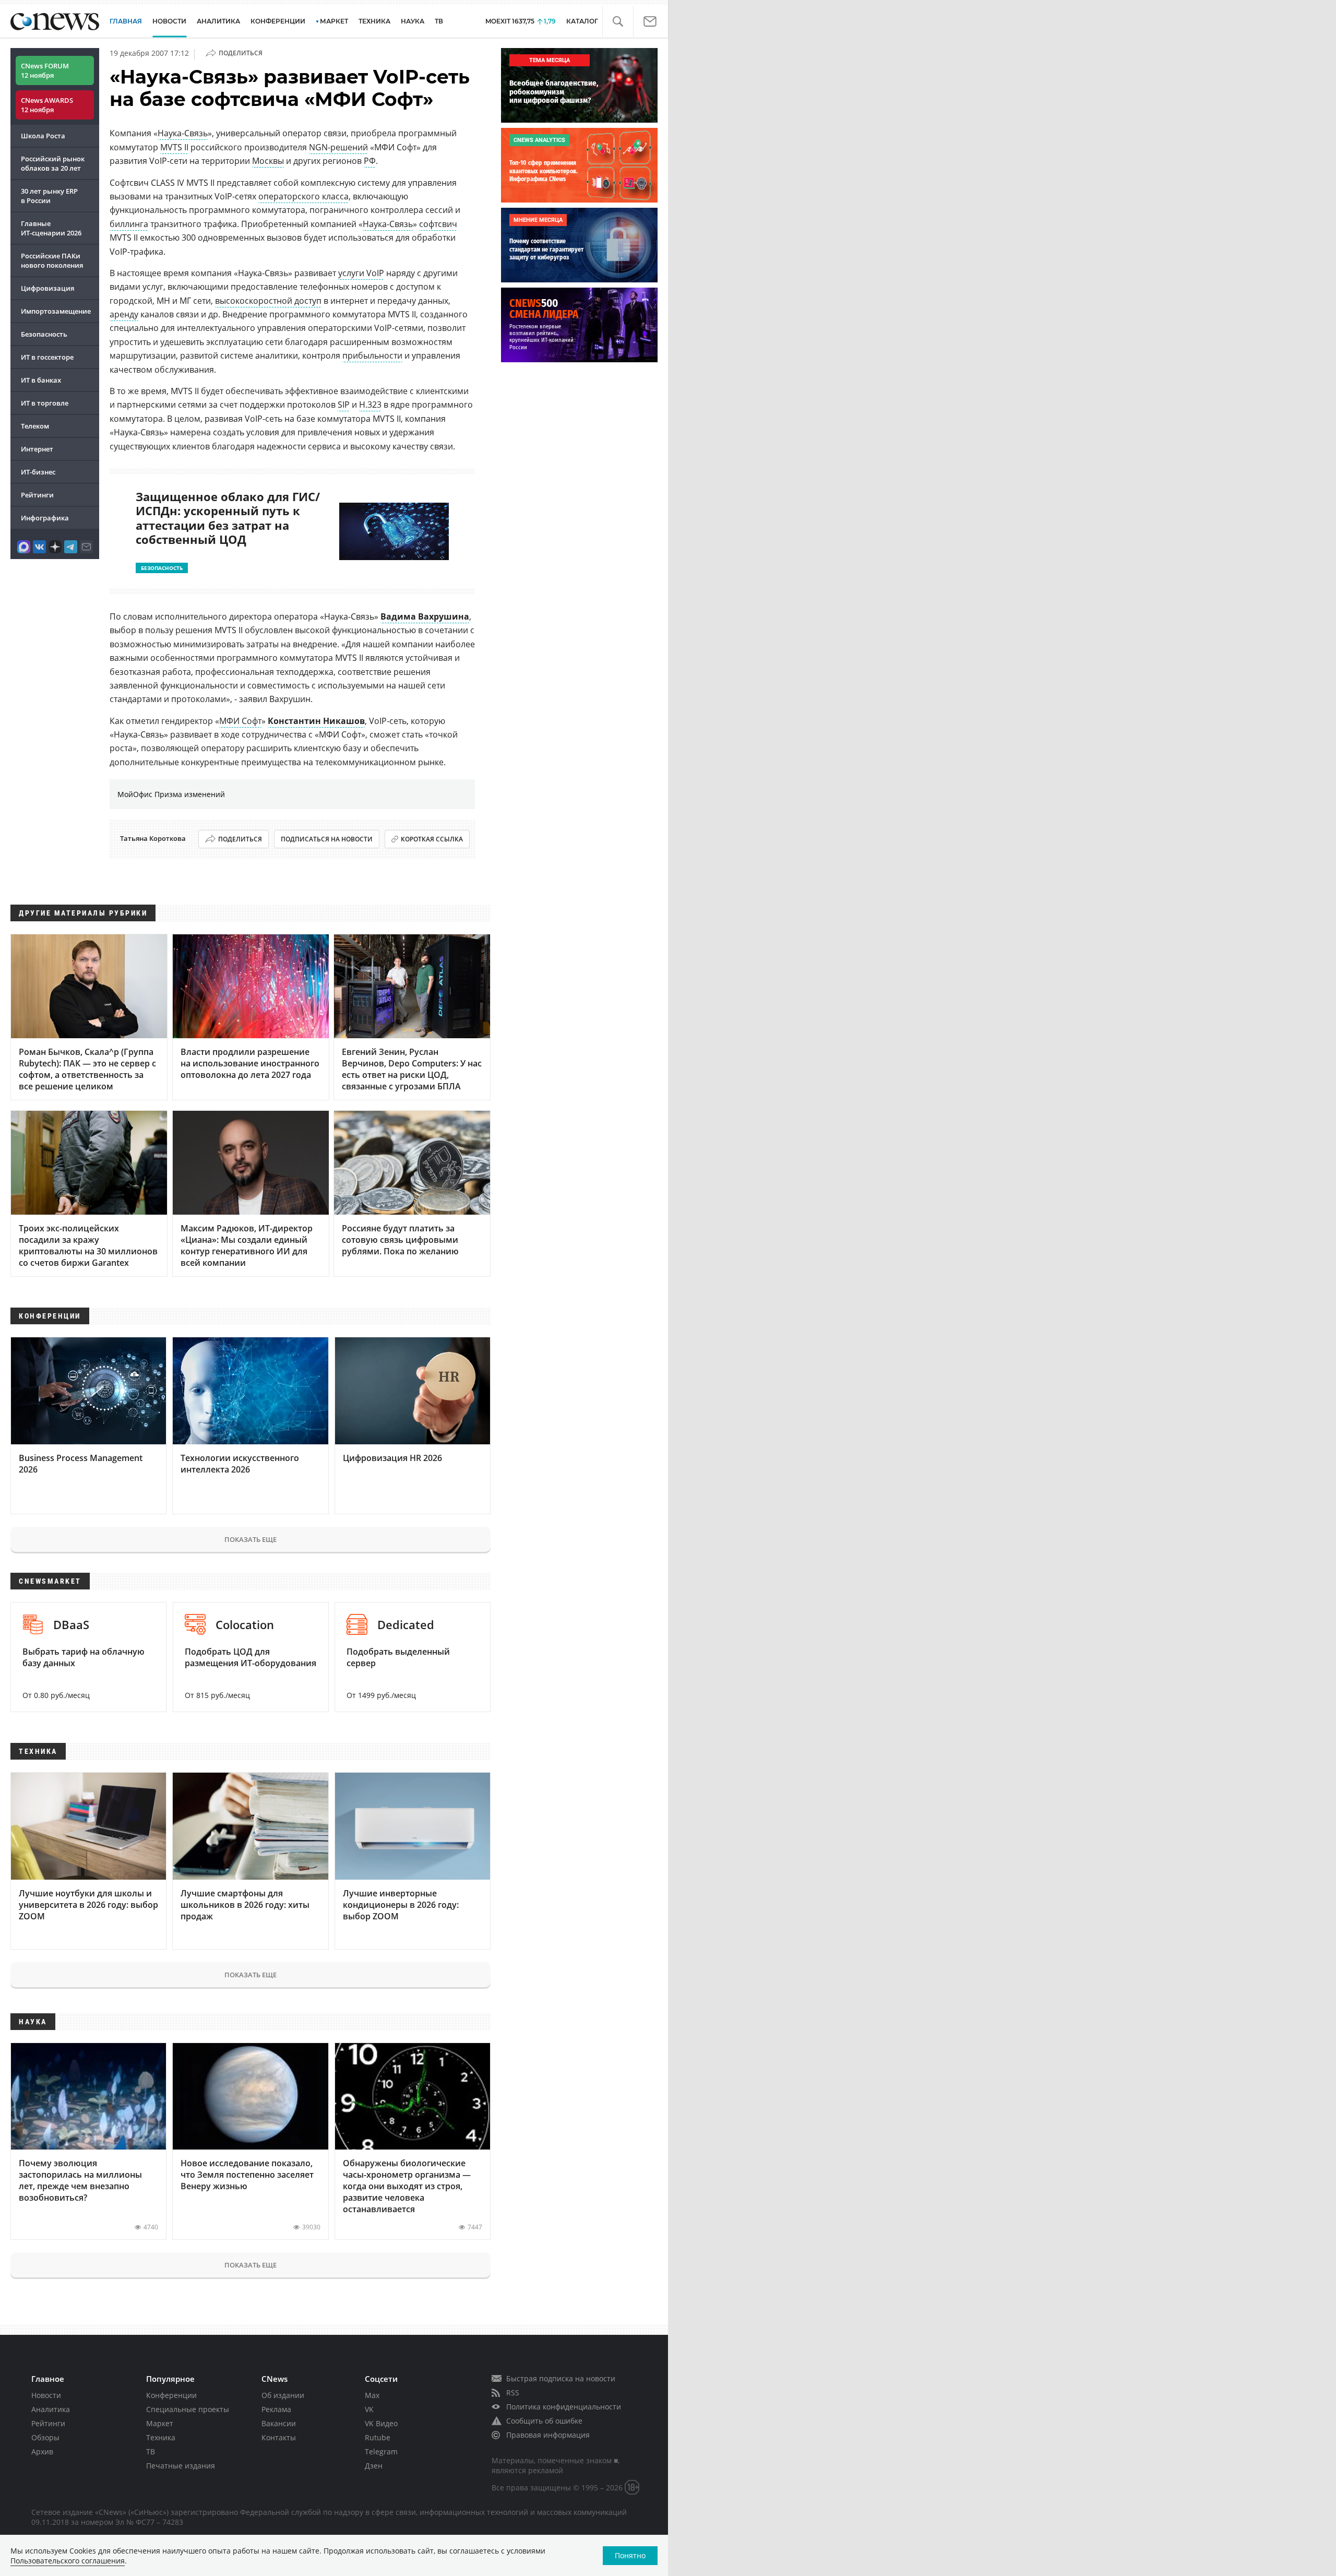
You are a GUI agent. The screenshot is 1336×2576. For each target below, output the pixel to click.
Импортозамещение (56, 311)
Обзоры (45, 2437)
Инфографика (45, 518)
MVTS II (174, 147)
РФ (370, 161)
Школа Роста (43, 136)
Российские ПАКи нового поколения (52, 260)
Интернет (37, 449)
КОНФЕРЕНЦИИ (278, 21)
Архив (42, 2452)
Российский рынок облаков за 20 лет (53, 163)
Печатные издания (181, 2466)
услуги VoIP (361, 273)
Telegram (381, 2452)
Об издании (283, 2395)
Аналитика (218, 21)
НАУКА (413, 21)
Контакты (279, 2437)
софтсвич (438, 224)
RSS (513, 2393)
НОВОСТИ (169, 21)
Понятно (630, 2555)
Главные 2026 (51, 228)
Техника (161, 2437)
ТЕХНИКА (374, 21)
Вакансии (279, 2423)
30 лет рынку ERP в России (49, 196)
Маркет (160, 2423)
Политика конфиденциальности (564, 2407)
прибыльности (372, 355)
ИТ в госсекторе (47, 357)
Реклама (276, 2409)
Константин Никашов (316, 721)
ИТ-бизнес (38, 472)
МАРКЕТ (334, 21)
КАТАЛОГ (582, 21)
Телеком (35, 426)
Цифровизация (47, 288)
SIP (344, 405)
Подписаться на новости (327, 839)
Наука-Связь (183, 133)
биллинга (129, 224)
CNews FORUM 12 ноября (45, 70)
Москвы (268, 161)
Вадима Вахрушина (425, 616)
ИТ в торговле (45, 403)
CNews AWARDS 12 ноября (47, 105)
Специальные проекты (188, 2409)
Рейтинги (37, 495)
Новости (46, 2395)
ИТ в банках (41, 380)
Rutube (378, 2437)
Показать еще (250, 1539)
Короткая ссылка (432, 839)
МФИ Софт (240, 721)
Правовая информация (548, 2435)
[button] (618, 22)
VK (369, 2409)
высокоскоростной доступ (268, 301)
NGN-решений (338, 147)
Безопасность (44, 334)
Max (372, 2395)
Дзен (374, 2466)
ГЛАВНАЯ (126, 21)
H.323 (370, 405)
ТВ (439, 21)
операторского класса (303, 196)
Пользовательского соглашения (68, 2561)
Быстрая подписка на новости (561, 2378)
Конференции (171, 2395)
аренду (124, 314)
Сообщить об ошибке (544, 2421)
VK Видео (381, 2423)
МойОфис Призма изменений (171, 794)
